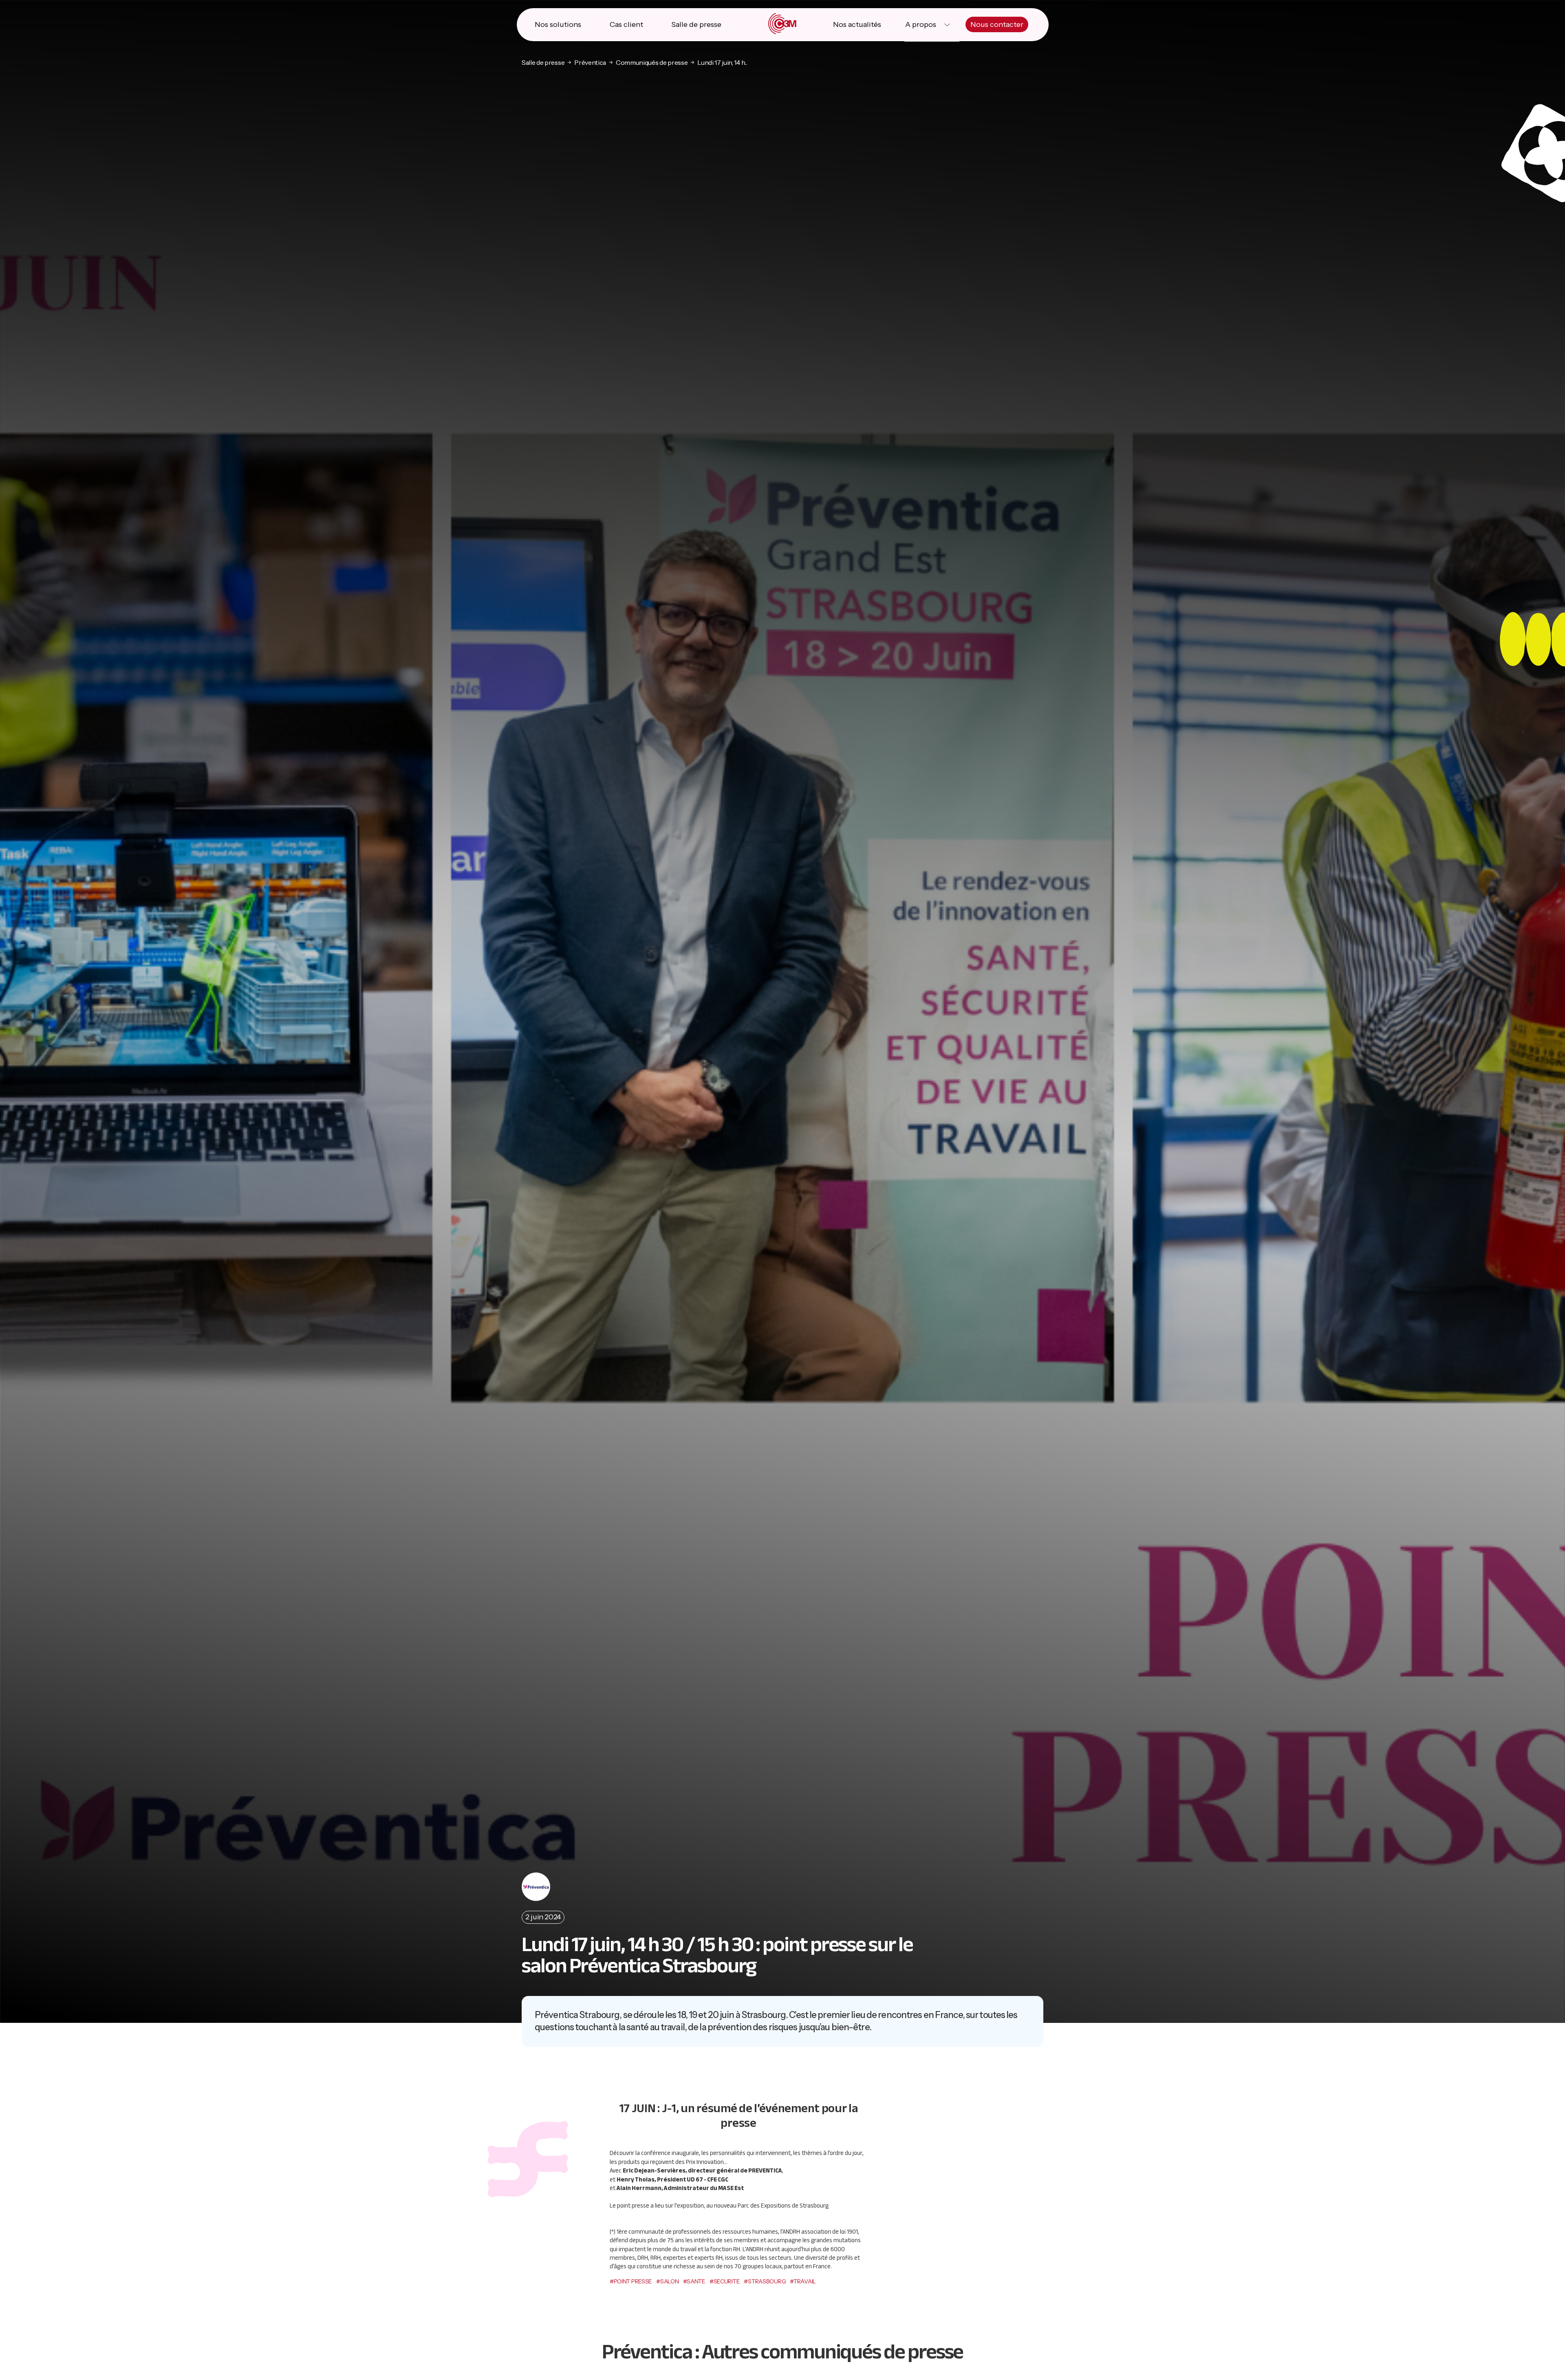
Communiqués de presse (652, 62)
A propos (921, 24)
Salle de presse (696, 24)
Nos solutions (558, 24)
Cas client (626, 24)
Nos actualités (857, 24)
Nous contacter (997, 24)
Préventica (590, 62)
